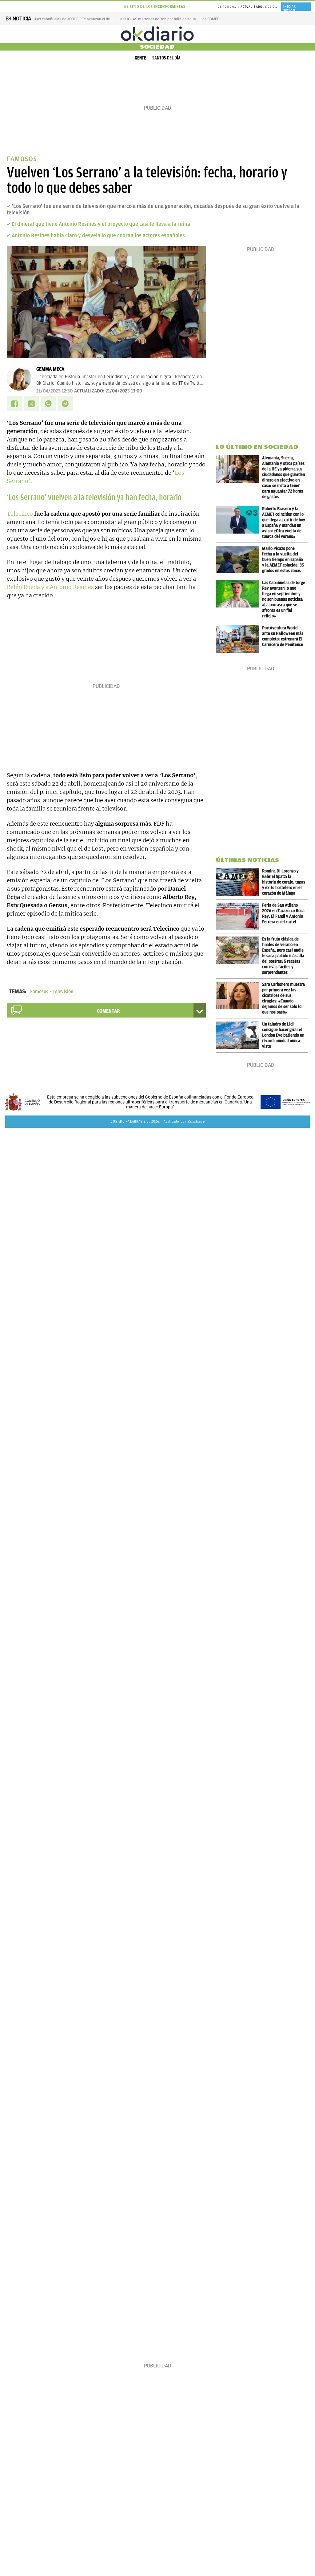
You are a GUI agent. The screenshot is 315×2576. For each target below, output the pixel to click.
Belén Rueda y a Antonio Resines (50, 587)
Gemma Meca (50, 369)
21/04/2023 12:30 (54, 391)
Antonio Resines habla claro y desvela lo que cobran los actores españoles (98, 235)
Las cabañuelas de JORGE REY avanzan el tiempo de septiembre (88, 19)
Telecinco (20, 514)
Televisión (63, 992)
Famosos (39, 992)
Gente (140, 58)
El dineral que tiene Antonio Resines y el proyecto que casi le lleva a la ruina (101, 224)
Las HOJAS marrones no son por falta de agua (157, 19)
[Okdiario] (157, 34)
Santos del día (166, 58)
